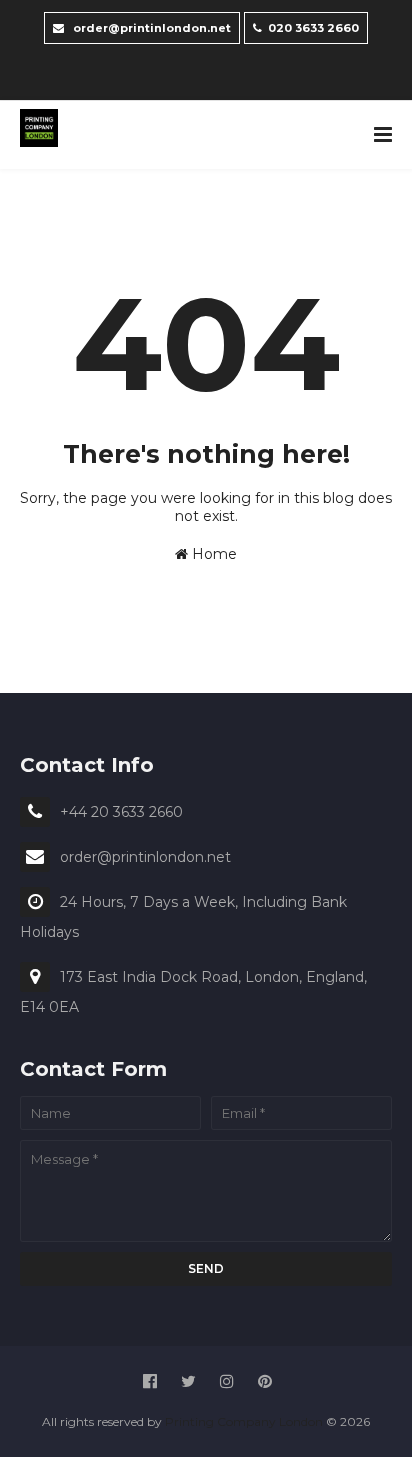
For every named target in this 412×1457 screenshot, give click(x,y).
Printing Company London (244, 1421)
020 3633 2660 (313, 28)
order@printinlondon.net (150, 28)
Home (212, 554)
